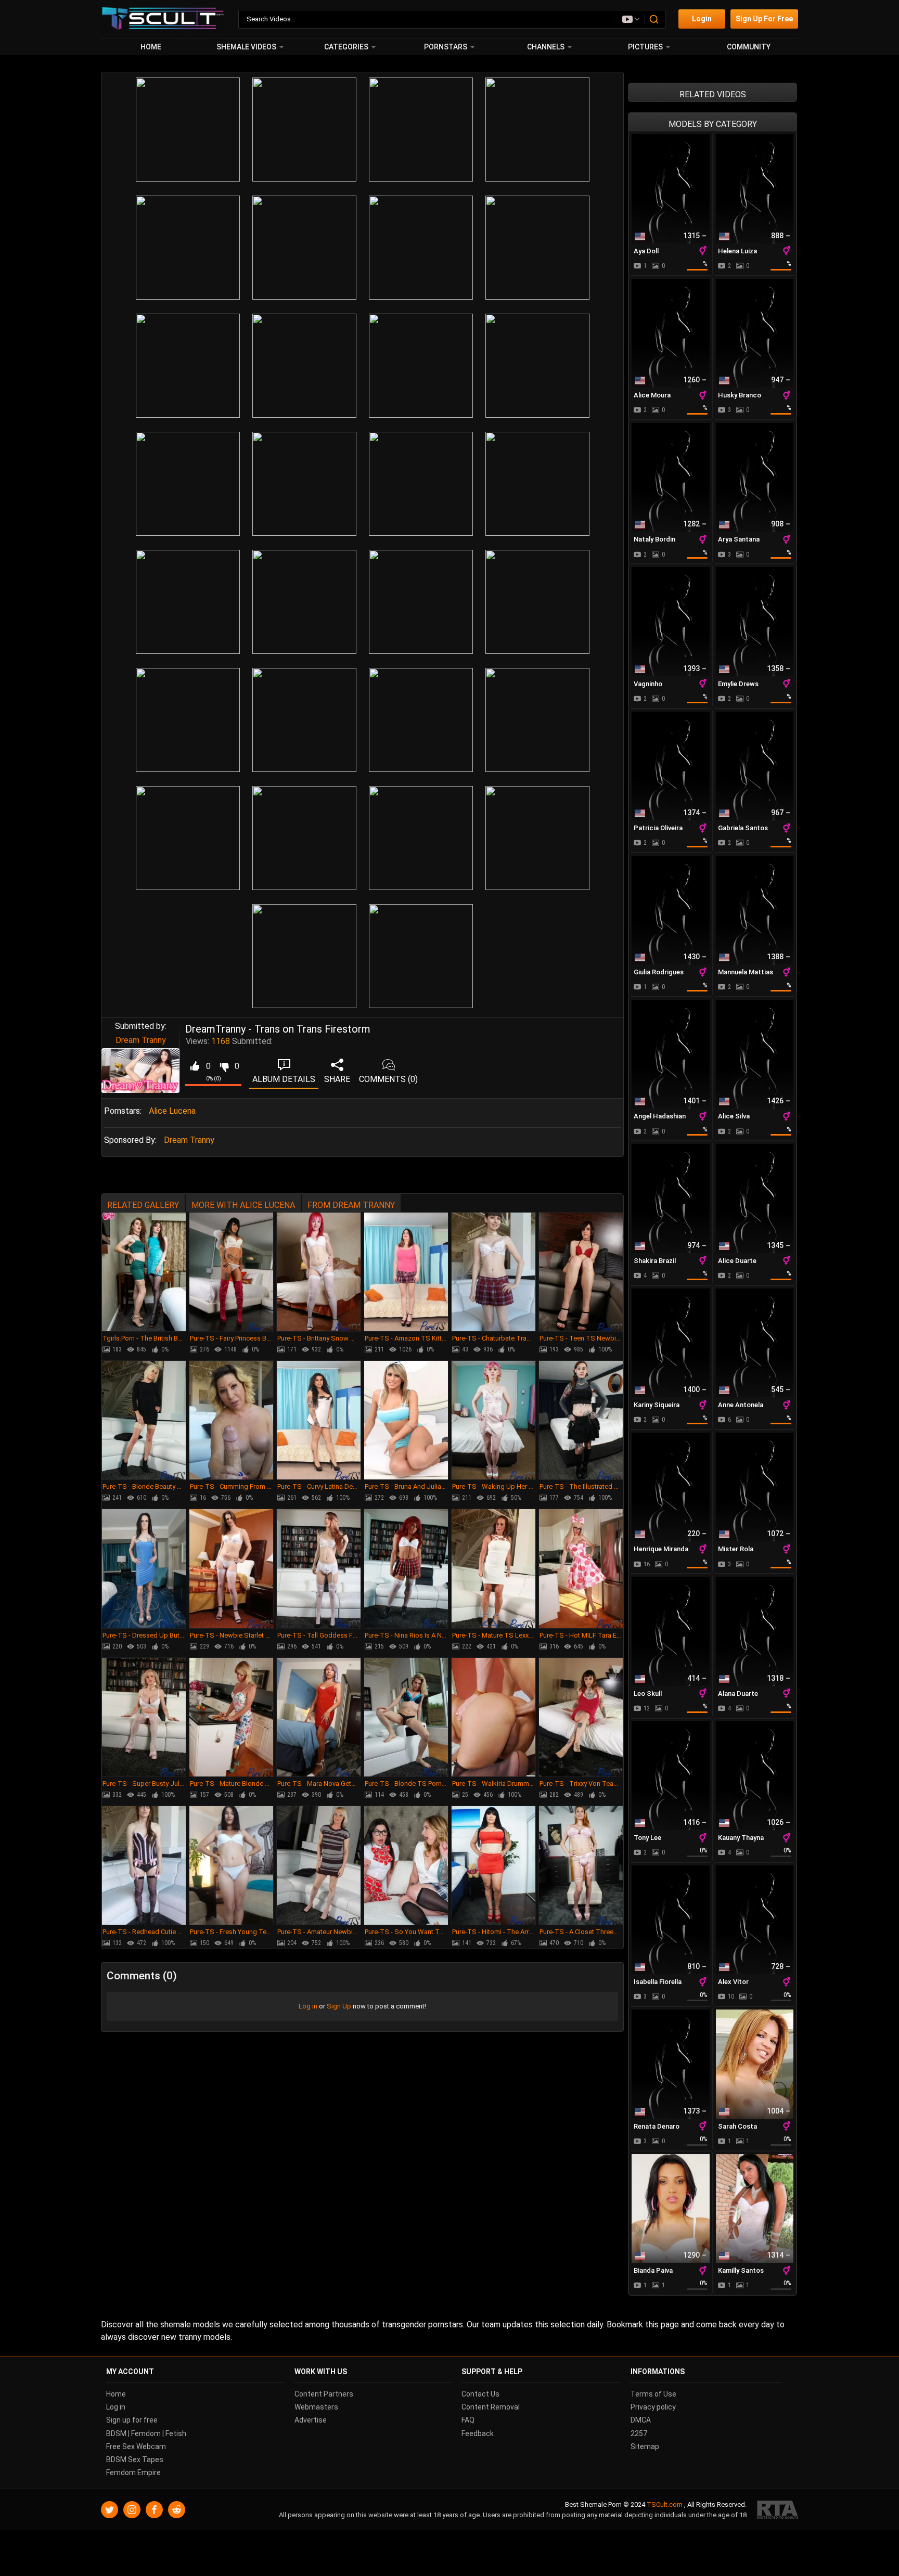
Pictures (645, 47)
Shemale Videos (246, 47)
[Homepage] (163, 19)
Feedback (478, 2433)
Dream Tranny (141, 1040)
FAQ (468, 2420)
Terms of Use (653, 2394)
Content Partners (324, 2394)
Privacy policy (653, 2407)
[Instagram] (132, 2510)
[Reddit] (177, 2510)
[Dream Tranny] (140, 1071)
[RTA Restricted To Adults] (778, 2510)
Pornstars (446, 47)
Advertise (311, 2420)
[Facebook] (154, 2510)
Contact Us (480, 2394)
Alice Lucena (172, 1111)
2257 (639, 2433)
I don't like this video (224, 1066)
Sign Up (339, 2006)
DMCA (641, 2420)
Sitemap (645, 2446)
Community (749, 47)
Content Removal (491, 2407)
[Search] (654, 19)
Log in (308, 2006)
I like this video (194, 1066)
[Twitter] (110, 2510)
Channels (546, 47)
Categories (346, 47)
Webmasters (316, 2407)
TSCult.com (665, 2504)
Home (151, 47)
